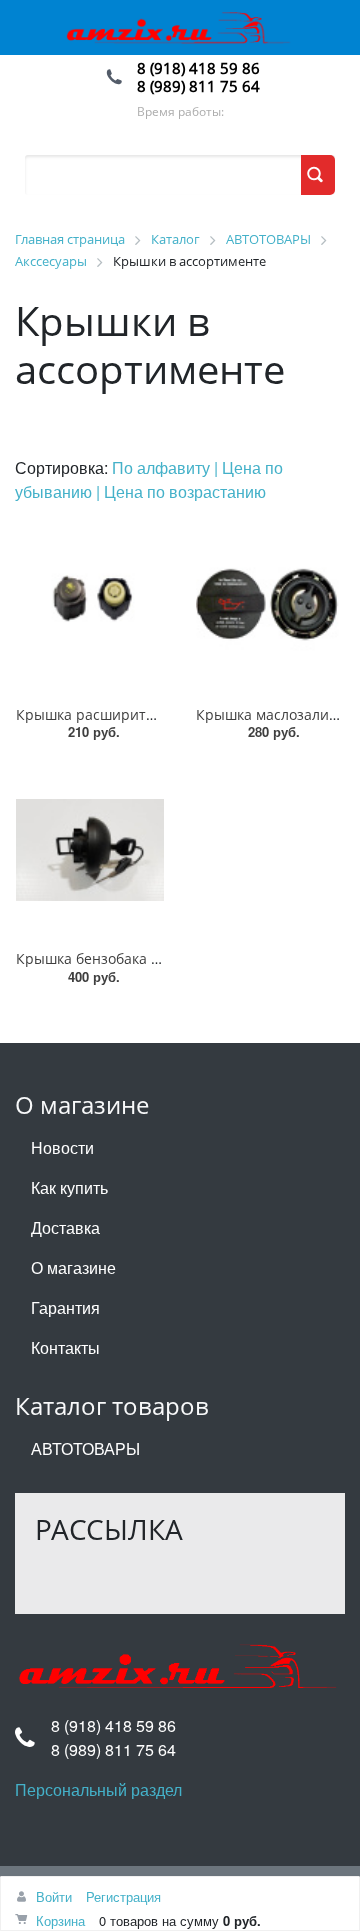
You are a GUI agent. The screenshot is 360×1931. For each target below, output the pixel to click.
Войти (54, 1896)
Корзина (60, 1920)
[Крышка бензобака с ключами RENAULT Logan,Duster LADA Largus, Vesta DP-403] (90, 850)
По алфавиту (163, 467)
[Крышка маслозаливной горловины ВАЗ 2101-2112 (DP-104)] (270, 606)
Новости (62, 1147)
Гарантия (65, 1307)
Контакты (65, 1347)
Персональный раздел (98, 1789)
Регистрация (123, 1896)
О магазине (73, 1267)
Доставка (65, 1227)
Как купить (69, 1187)
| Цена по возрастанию (181, 491)
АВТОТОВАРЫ (85, 1448)
